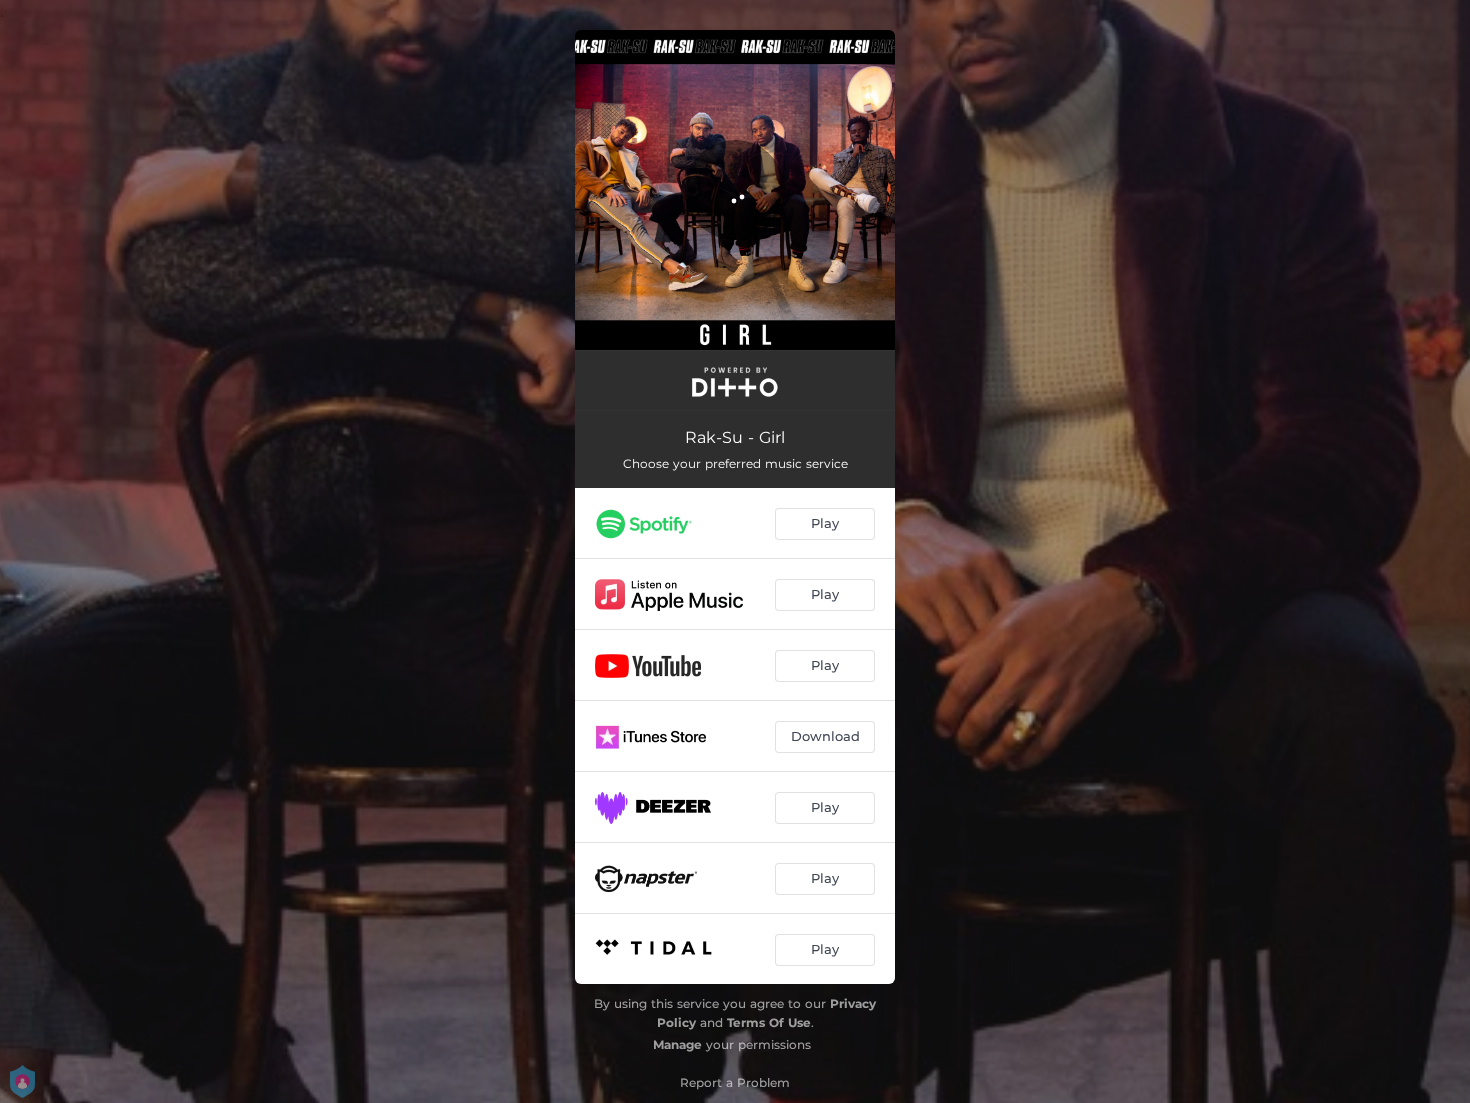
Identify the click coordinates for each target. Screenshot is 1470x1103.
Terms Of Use (769, 1022)
